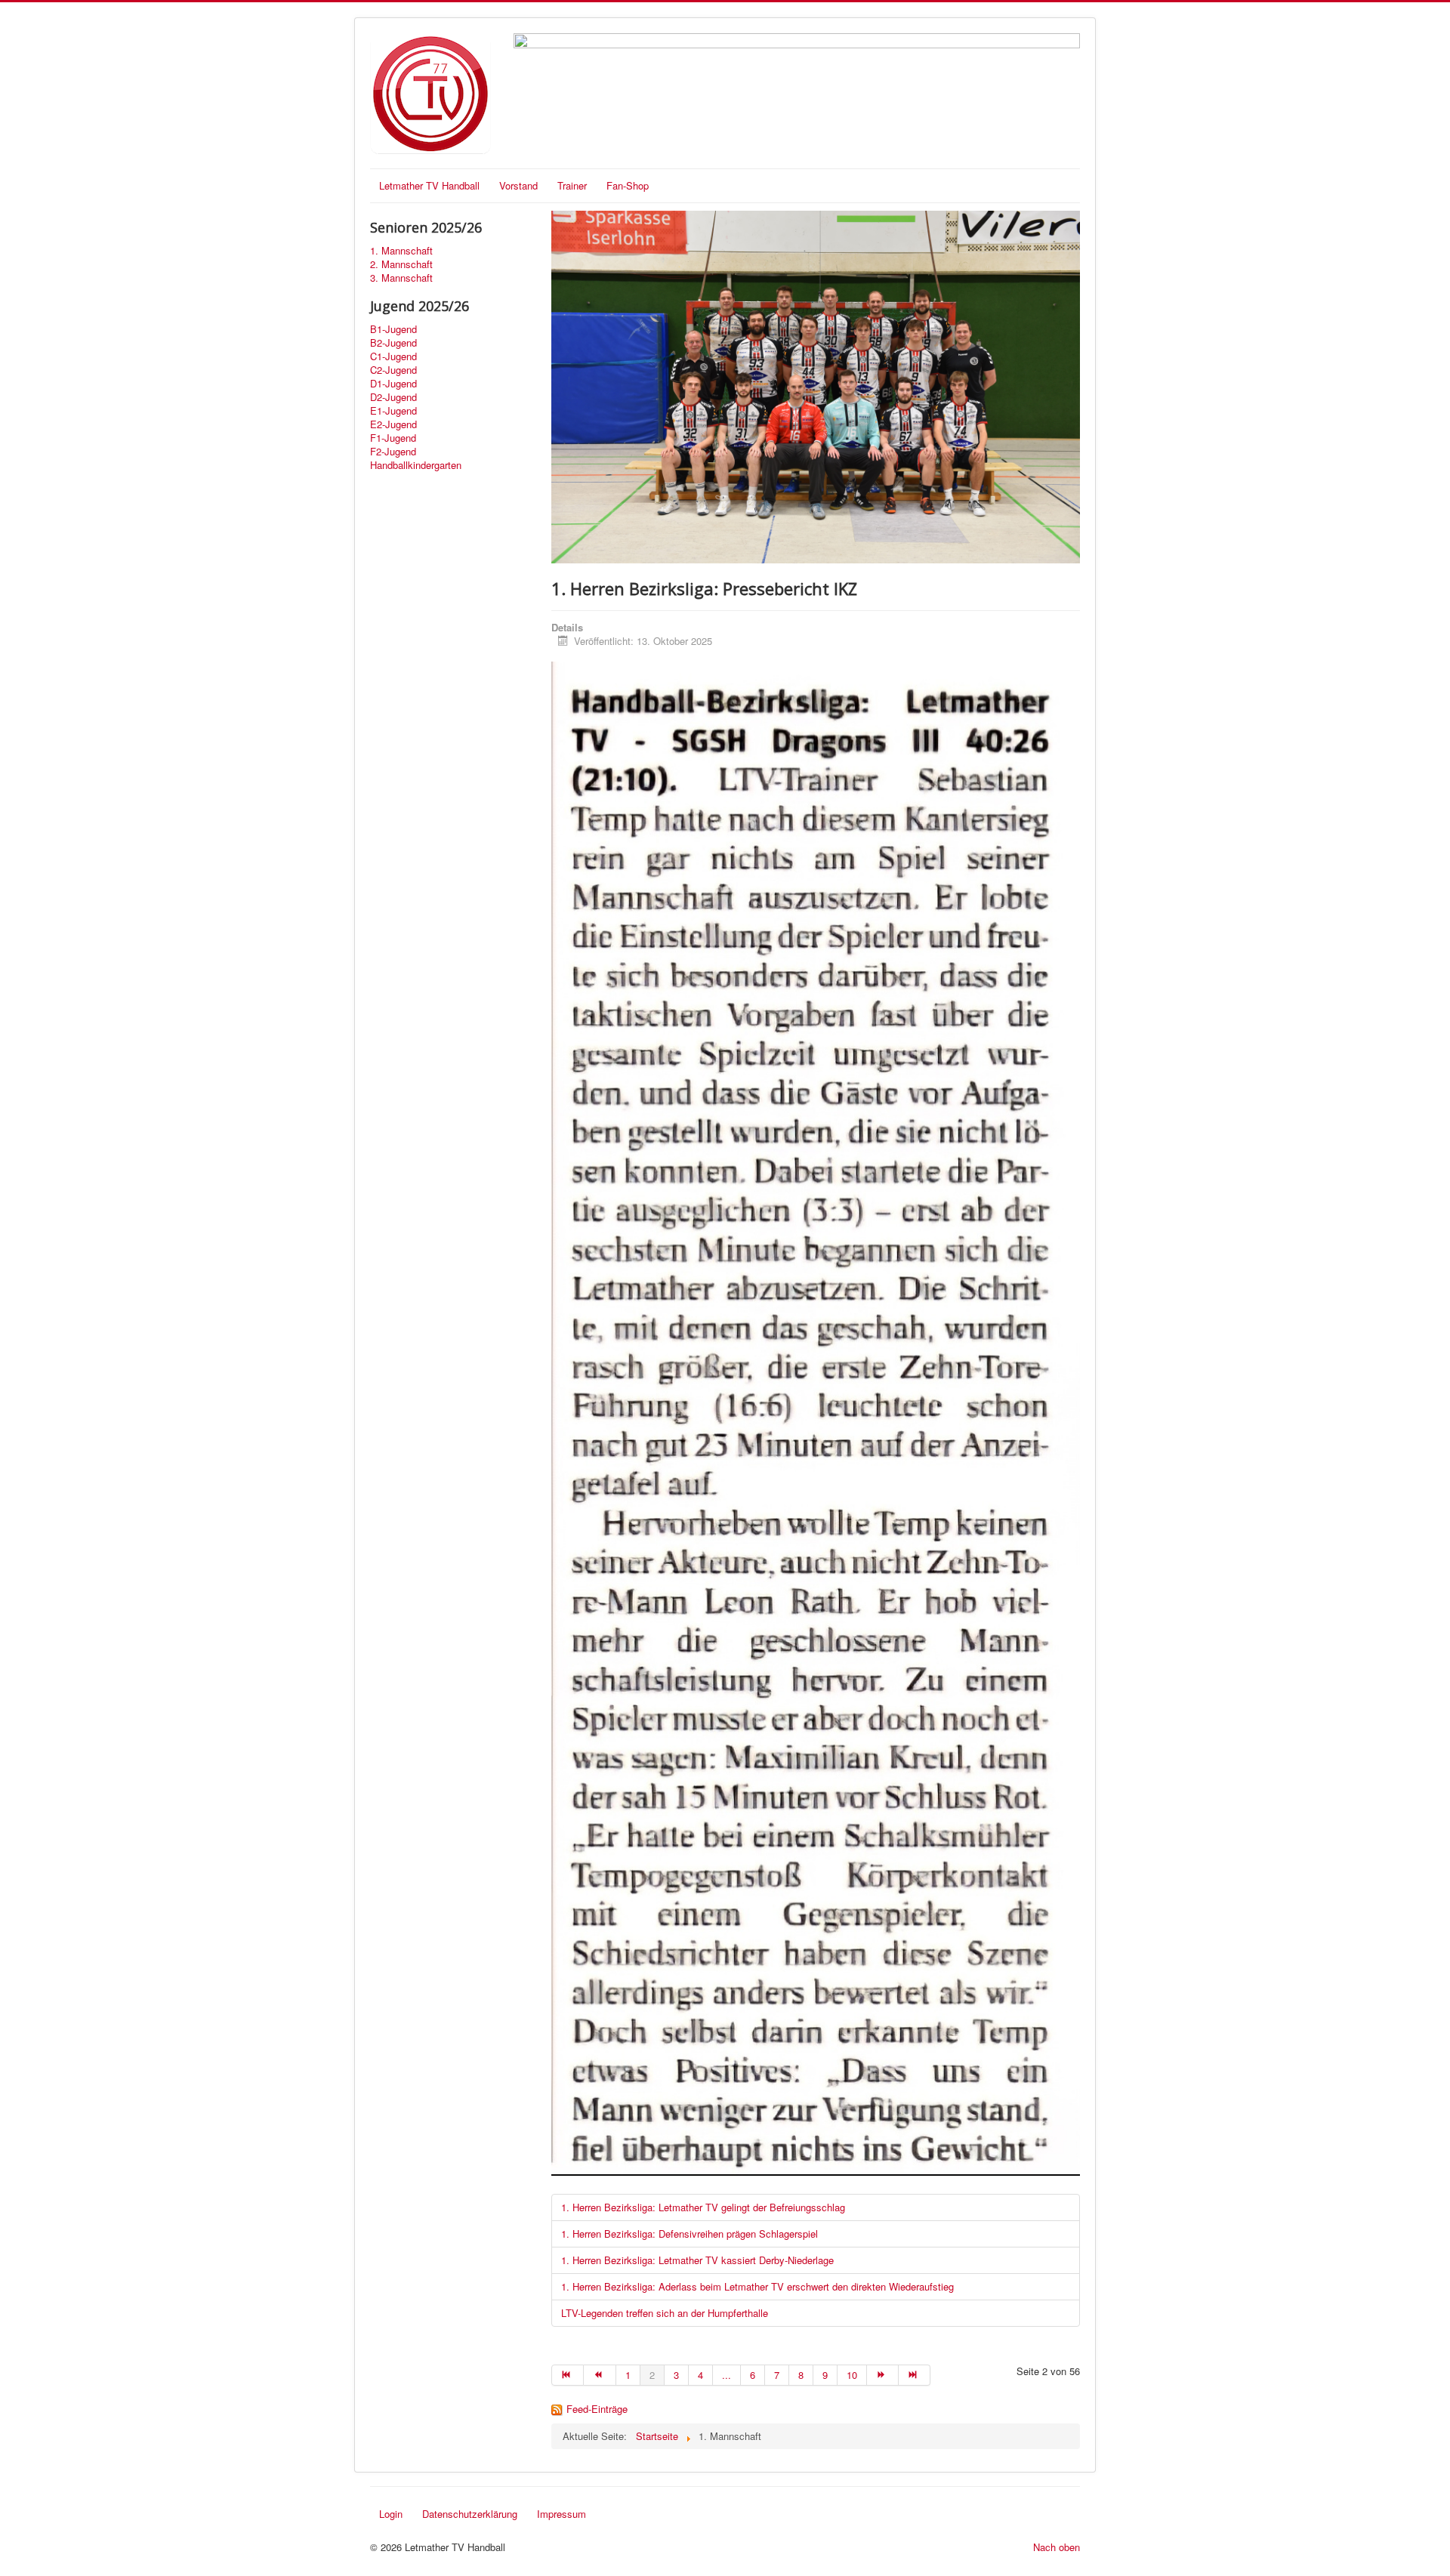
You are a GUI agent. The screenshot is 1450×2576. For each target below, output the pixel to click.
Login (391, 2514)
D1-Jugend (393, 384)
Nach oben (1057, 2547)
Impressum (561, 2514)
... (727, 2375)
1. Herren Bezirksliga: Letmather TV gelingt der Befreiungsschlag (703, 2207)
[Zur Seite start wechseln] (568, 2375)
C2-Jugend (393, 370)
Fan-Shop (628, 185)
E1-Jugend (393, 411)
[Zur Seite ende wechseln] (915, 2375)
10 (852, 2375)
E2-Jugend (393, 424)
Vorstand (518, 185)
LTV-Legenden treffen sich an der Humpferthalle (665, 2313)
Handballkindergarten (416, 465)
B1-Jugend (393, 329)
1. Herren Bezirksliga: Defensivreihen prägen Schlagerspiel (690, 2234)
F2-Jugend (393, 452)
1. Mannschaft (401, 251)
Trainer (572, 185)
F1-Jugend (393, 438)
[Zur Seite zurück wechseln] (600, 2375)
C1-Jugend (393, 356)
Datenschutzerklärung (470, 2514)
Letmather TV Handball (429, 185)
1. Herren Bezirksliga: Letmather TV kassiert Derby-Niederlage (697, 2260)
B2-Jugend (393, 343)
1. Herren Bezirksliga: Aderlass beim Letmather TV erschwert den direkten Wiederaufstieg (757, 2286)
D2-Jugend (393, 397)
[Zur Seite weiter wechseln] (883, 2375)
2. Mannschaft (401, 264)
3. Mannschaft (401, 278)
